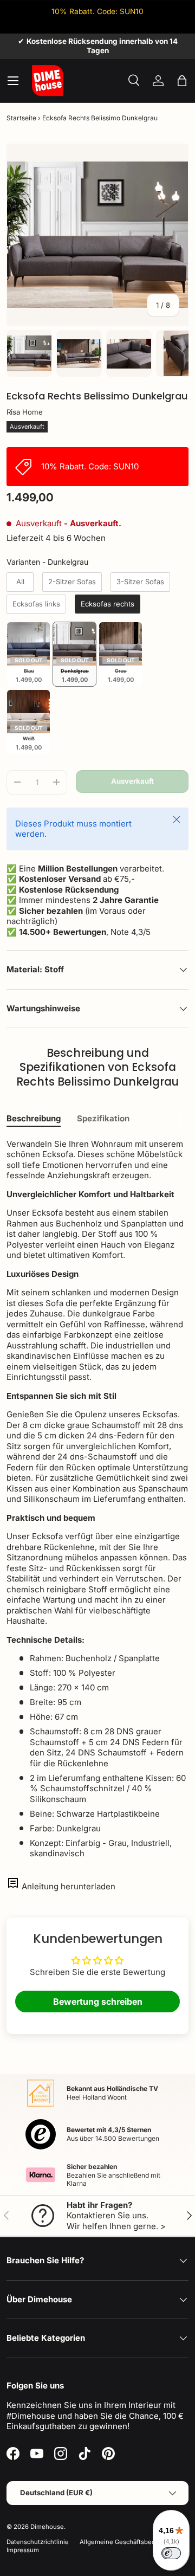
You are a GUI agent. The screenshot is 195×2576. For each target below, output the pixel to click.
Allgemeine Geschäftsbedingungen (132, 2542)
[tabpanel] (97, 1499)
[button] (182, 81)
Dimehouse (47, 2527)
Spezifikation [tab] (103, 1118)
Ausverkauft (132, 781)
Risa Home (25, 412)
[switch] (171, 2553)
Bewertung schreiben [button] (98, 2002)
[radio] (20, 582)
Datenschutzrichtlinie (38, 2542)
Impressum (23, 2550)
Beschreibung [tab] (34, 1118)
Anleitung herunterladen (69, 1886)
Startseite (21, 118)
